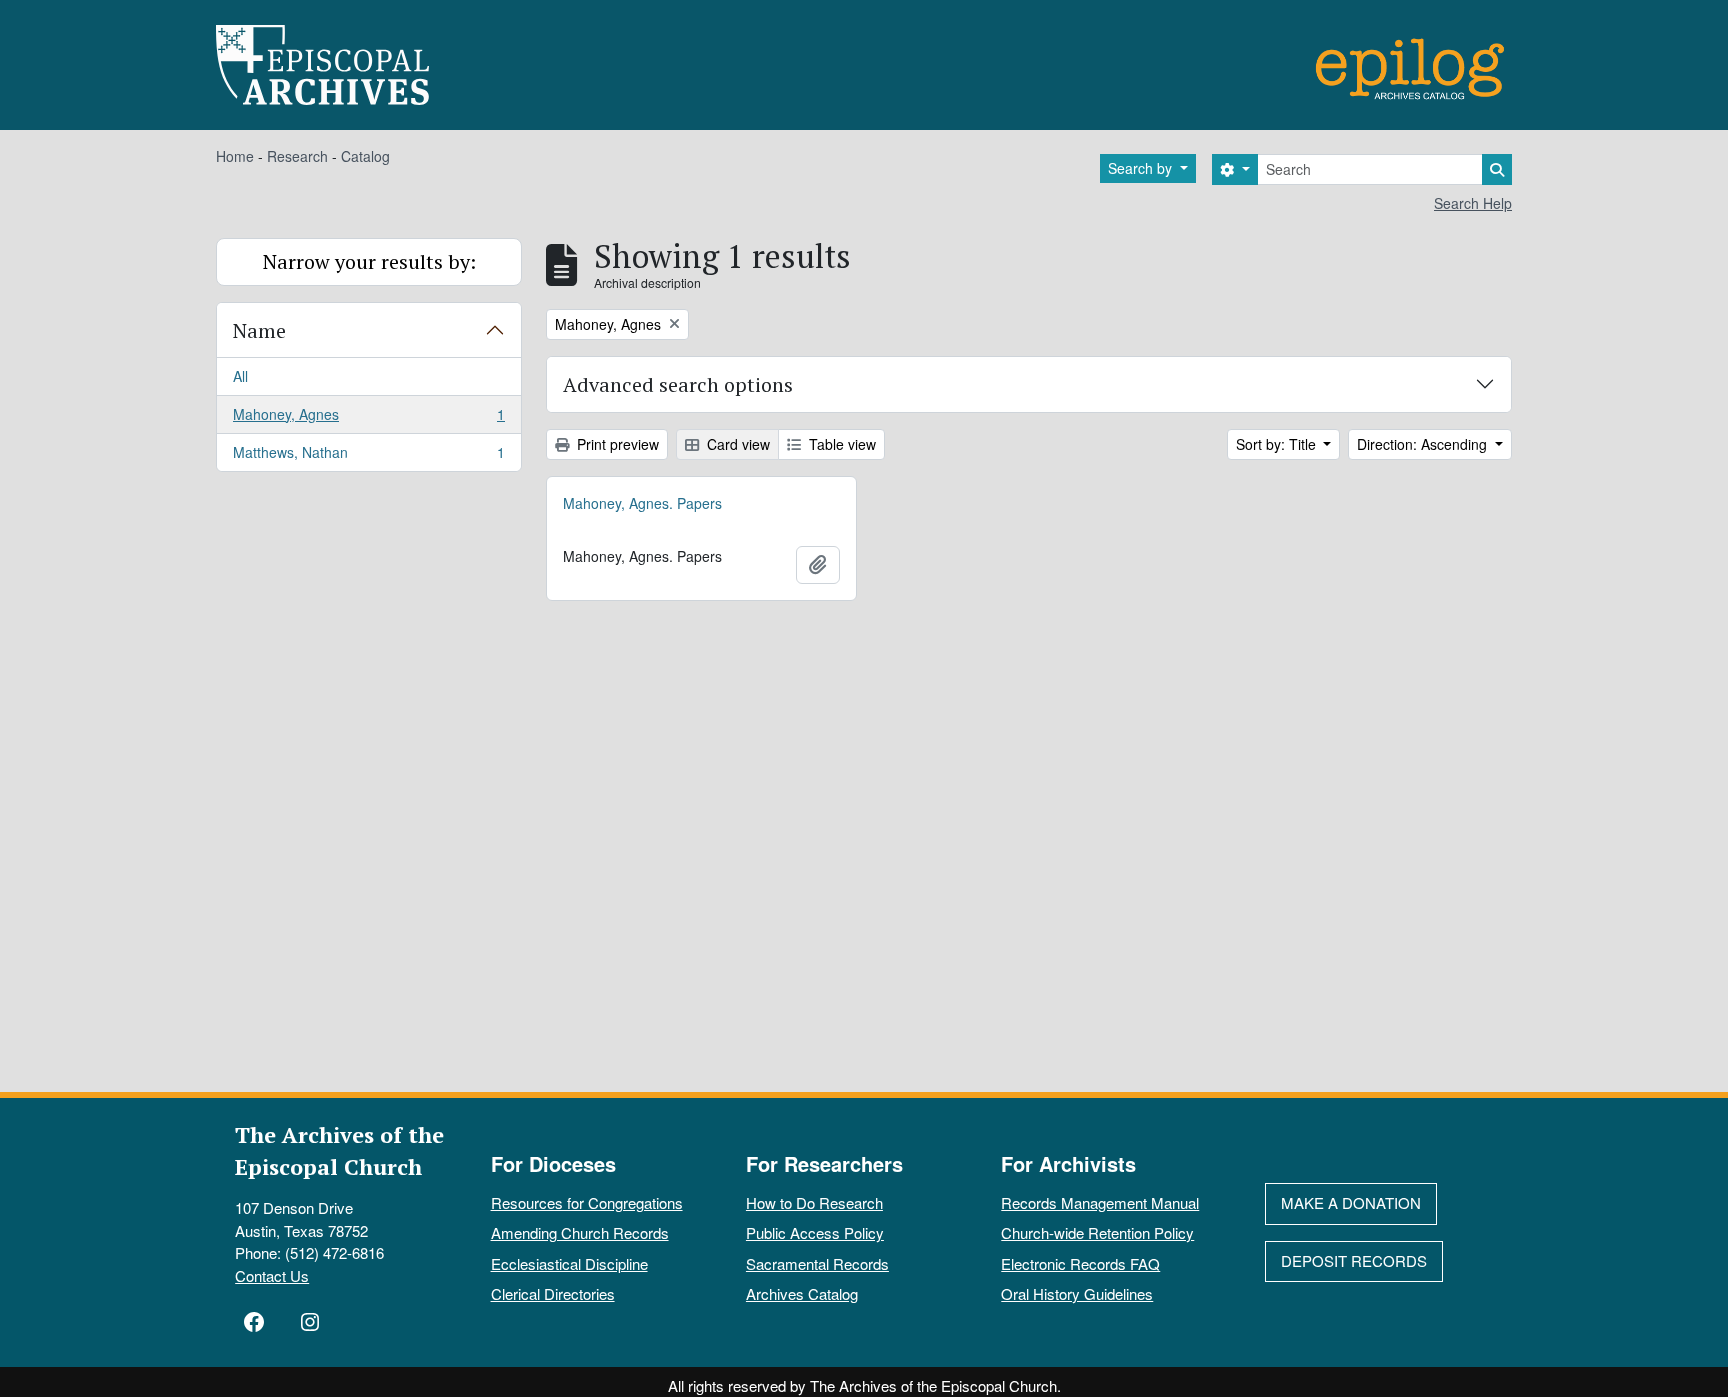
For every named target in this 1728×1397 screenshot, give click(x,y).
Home (235, 156)
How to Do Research (814, 1202)
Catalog (365, 156)
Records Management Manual (1100, 1202)
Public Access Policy (815, 1232)
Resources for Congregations (587, 1202)
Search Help (1473, 203)
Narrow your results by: (369, 261)
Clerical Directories (553, 1293)
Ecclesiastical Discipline (569, 1263)
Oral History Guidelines (1077, 1293)
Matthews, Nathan (368, 456)
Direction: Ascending (1424, 444)
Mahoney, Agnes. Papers (642, 503)
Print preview (616, 444)
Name (259, 330)
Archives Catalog (802, 1293)
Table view (840, 444)
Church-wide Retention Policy (1097, 1232)
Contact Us (272, 1275)
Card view (736, 444)
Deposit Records (1354, 1260)
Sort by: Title (1278, 444)
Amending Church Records (580, 1232)
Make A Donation (1351, 1202)
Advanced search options (678, 384)
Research (297, 156)
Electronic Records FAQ (1080, 1263)
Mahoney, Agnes (368, 419)
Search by (1142, 168)
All (240, 376)
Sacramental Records (817, 1263)
